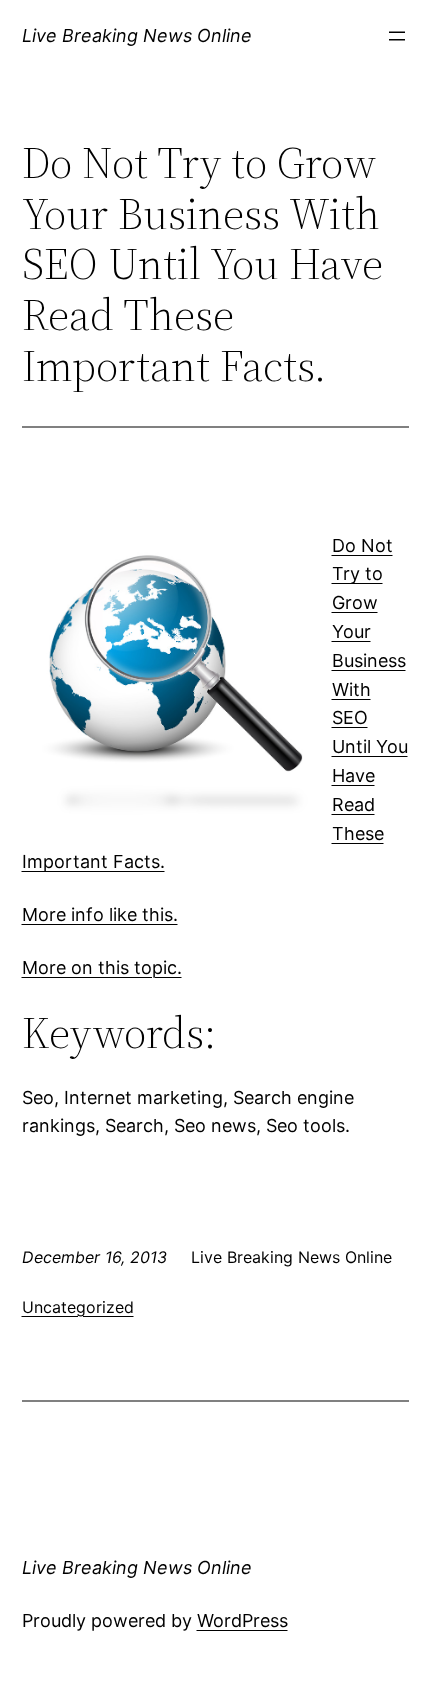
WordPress (242, 1620)
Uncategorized (78, 1307)
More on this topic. (102, 967)
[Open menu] (397, 36)
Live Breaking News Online (137, 35)
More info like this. (100, 914)
